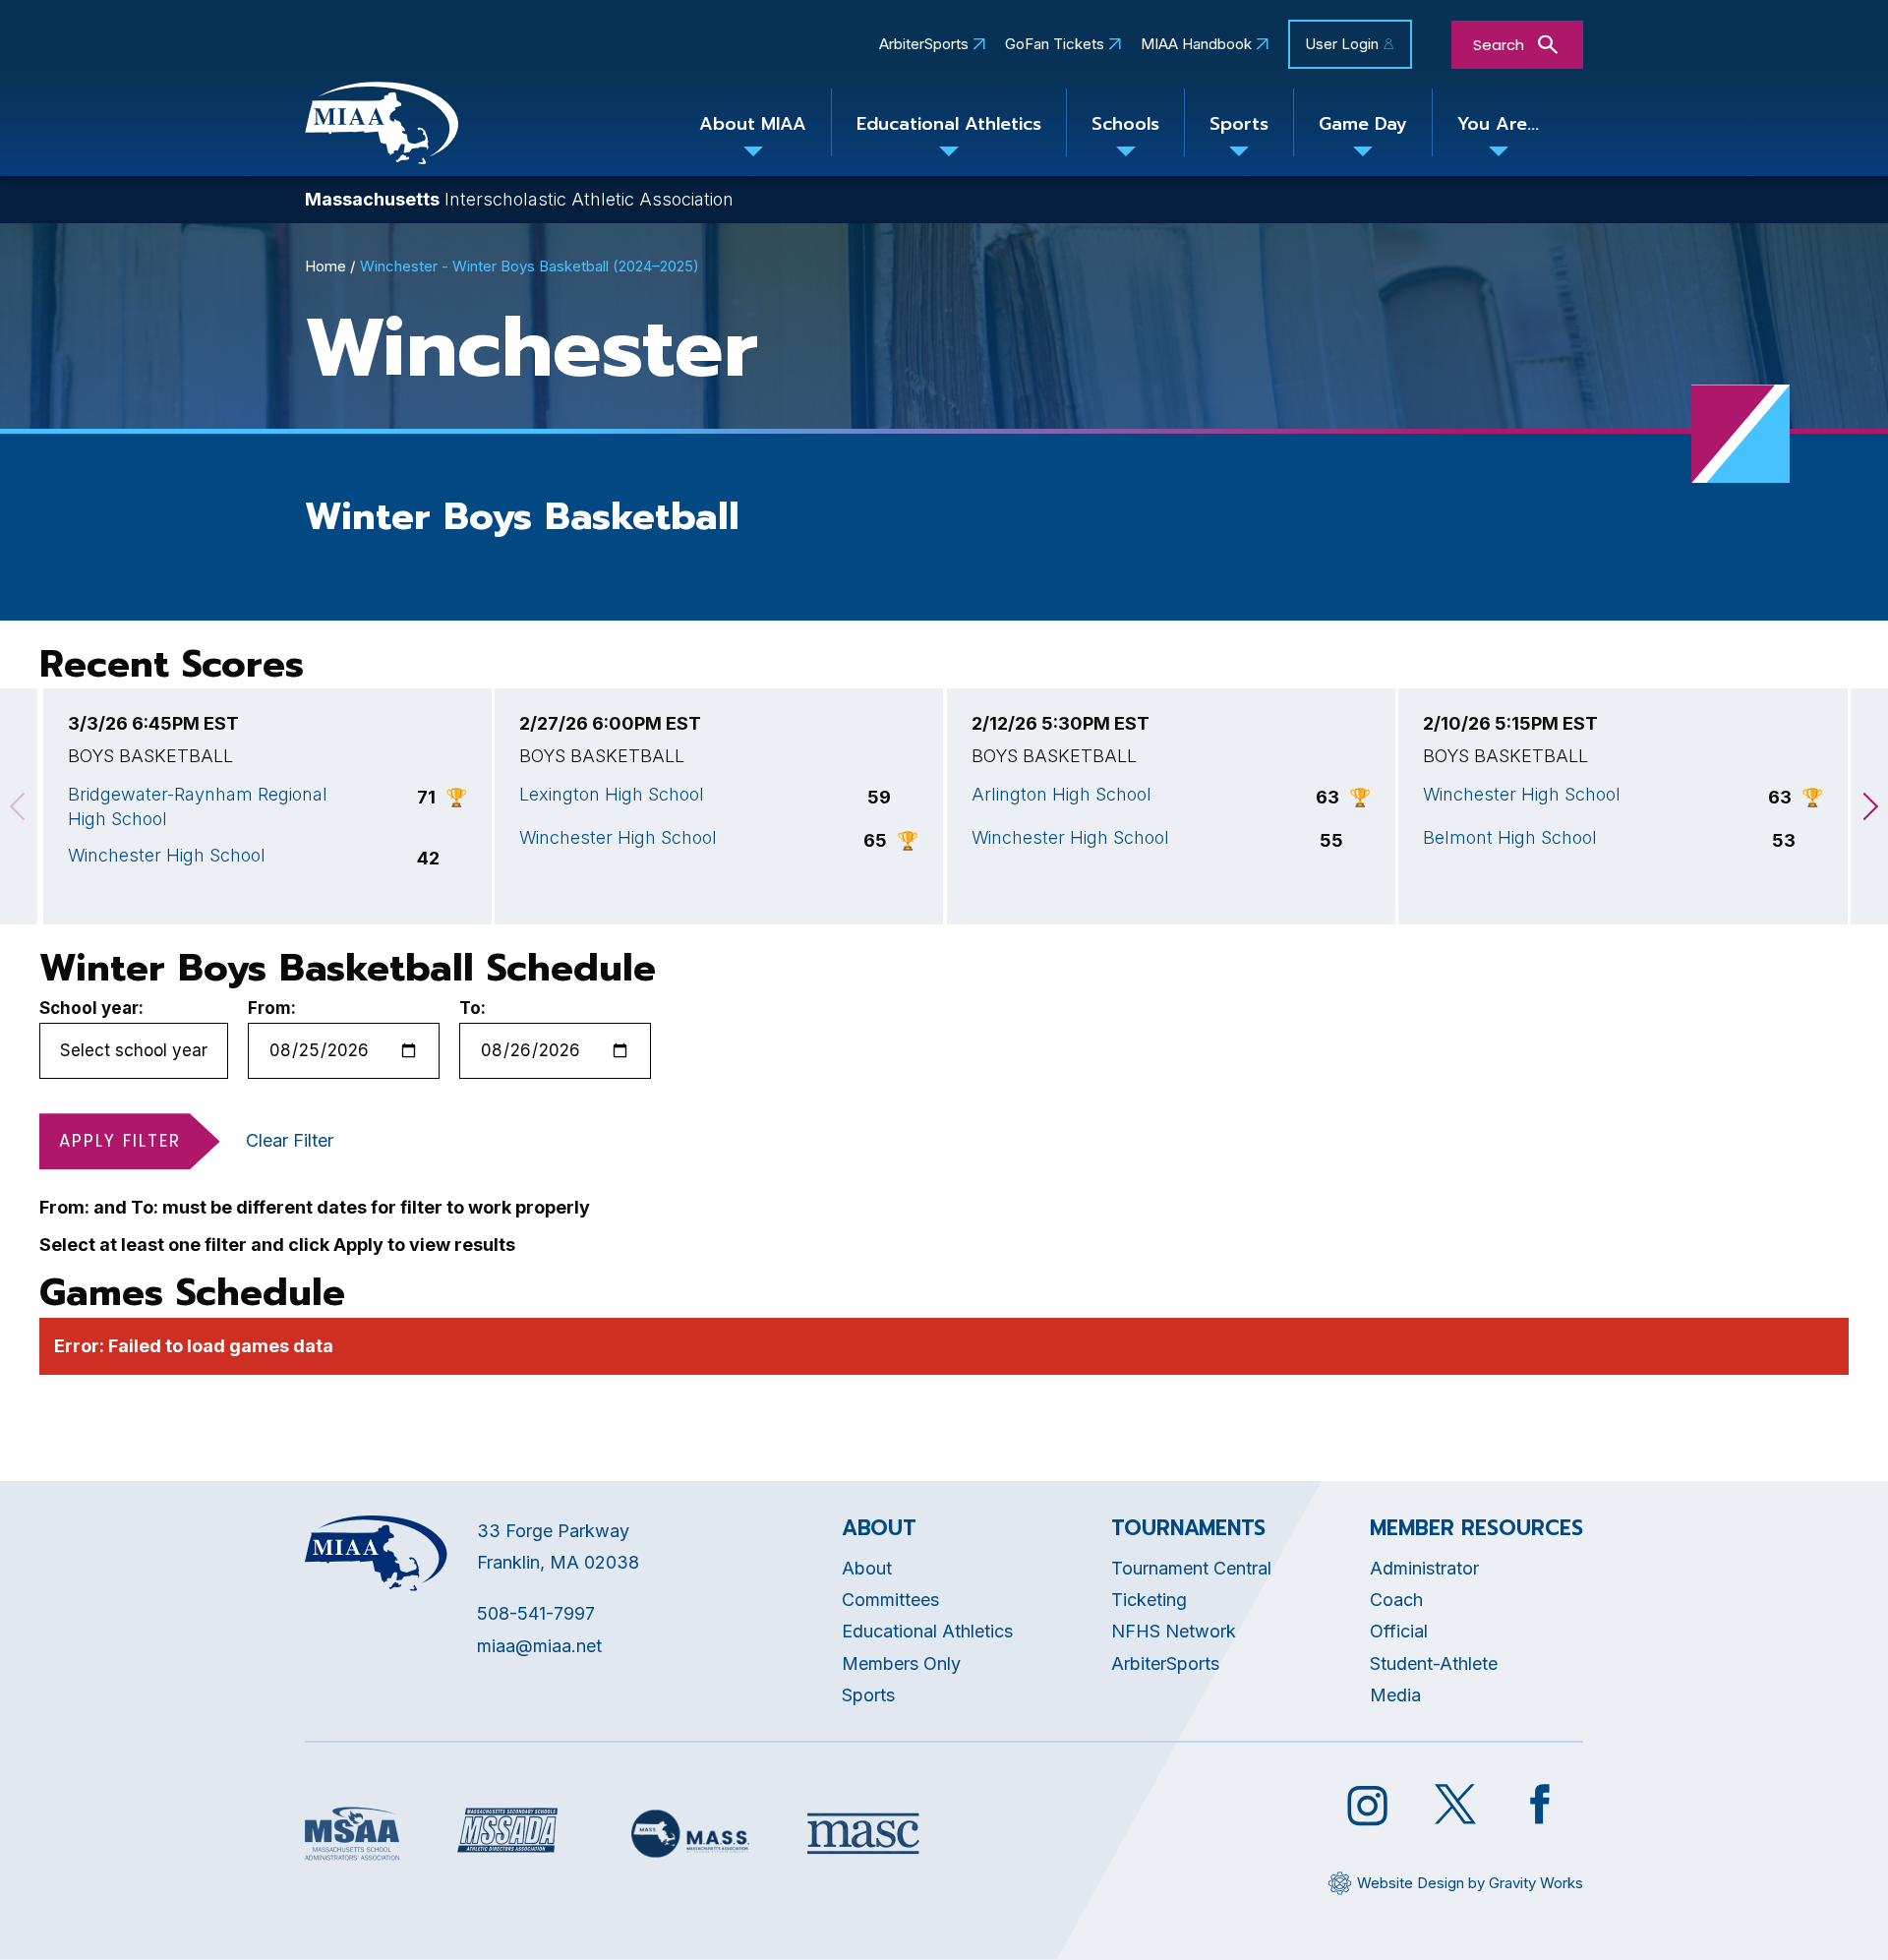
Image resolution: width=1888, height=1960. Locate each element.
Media (1395, 1695)
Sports (1239, 124)
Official (1399, 1631)
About (867, 1568)
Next (1869, 806)
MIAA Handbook (1196, 44)
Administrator (1424, 1568)
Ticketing (1149, 1600)
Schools (1125, 124)
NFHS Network (1174, 1631)
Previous (19, 806)
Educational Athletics (949, 124)
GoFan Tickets (1055, 44)
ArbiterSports (924, 44)
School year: (91, 1008)
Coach (1396, 1600)
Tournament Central (1191, 1568)
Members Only (901, 1663)
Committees (890, 1600)
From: (272, 1008)
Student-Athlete (1434, 1663)
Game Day (1363, 124)
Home (325, 266)
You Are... (1498, 124)
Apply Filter (120, 1141)
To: (472, 1008)
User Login (1342, 44)
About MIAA (753, 124)
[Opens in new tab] (352, 1834)
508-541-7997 (536, 1613)
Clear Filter (290, 1140)
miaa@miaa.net (539, 1646)
